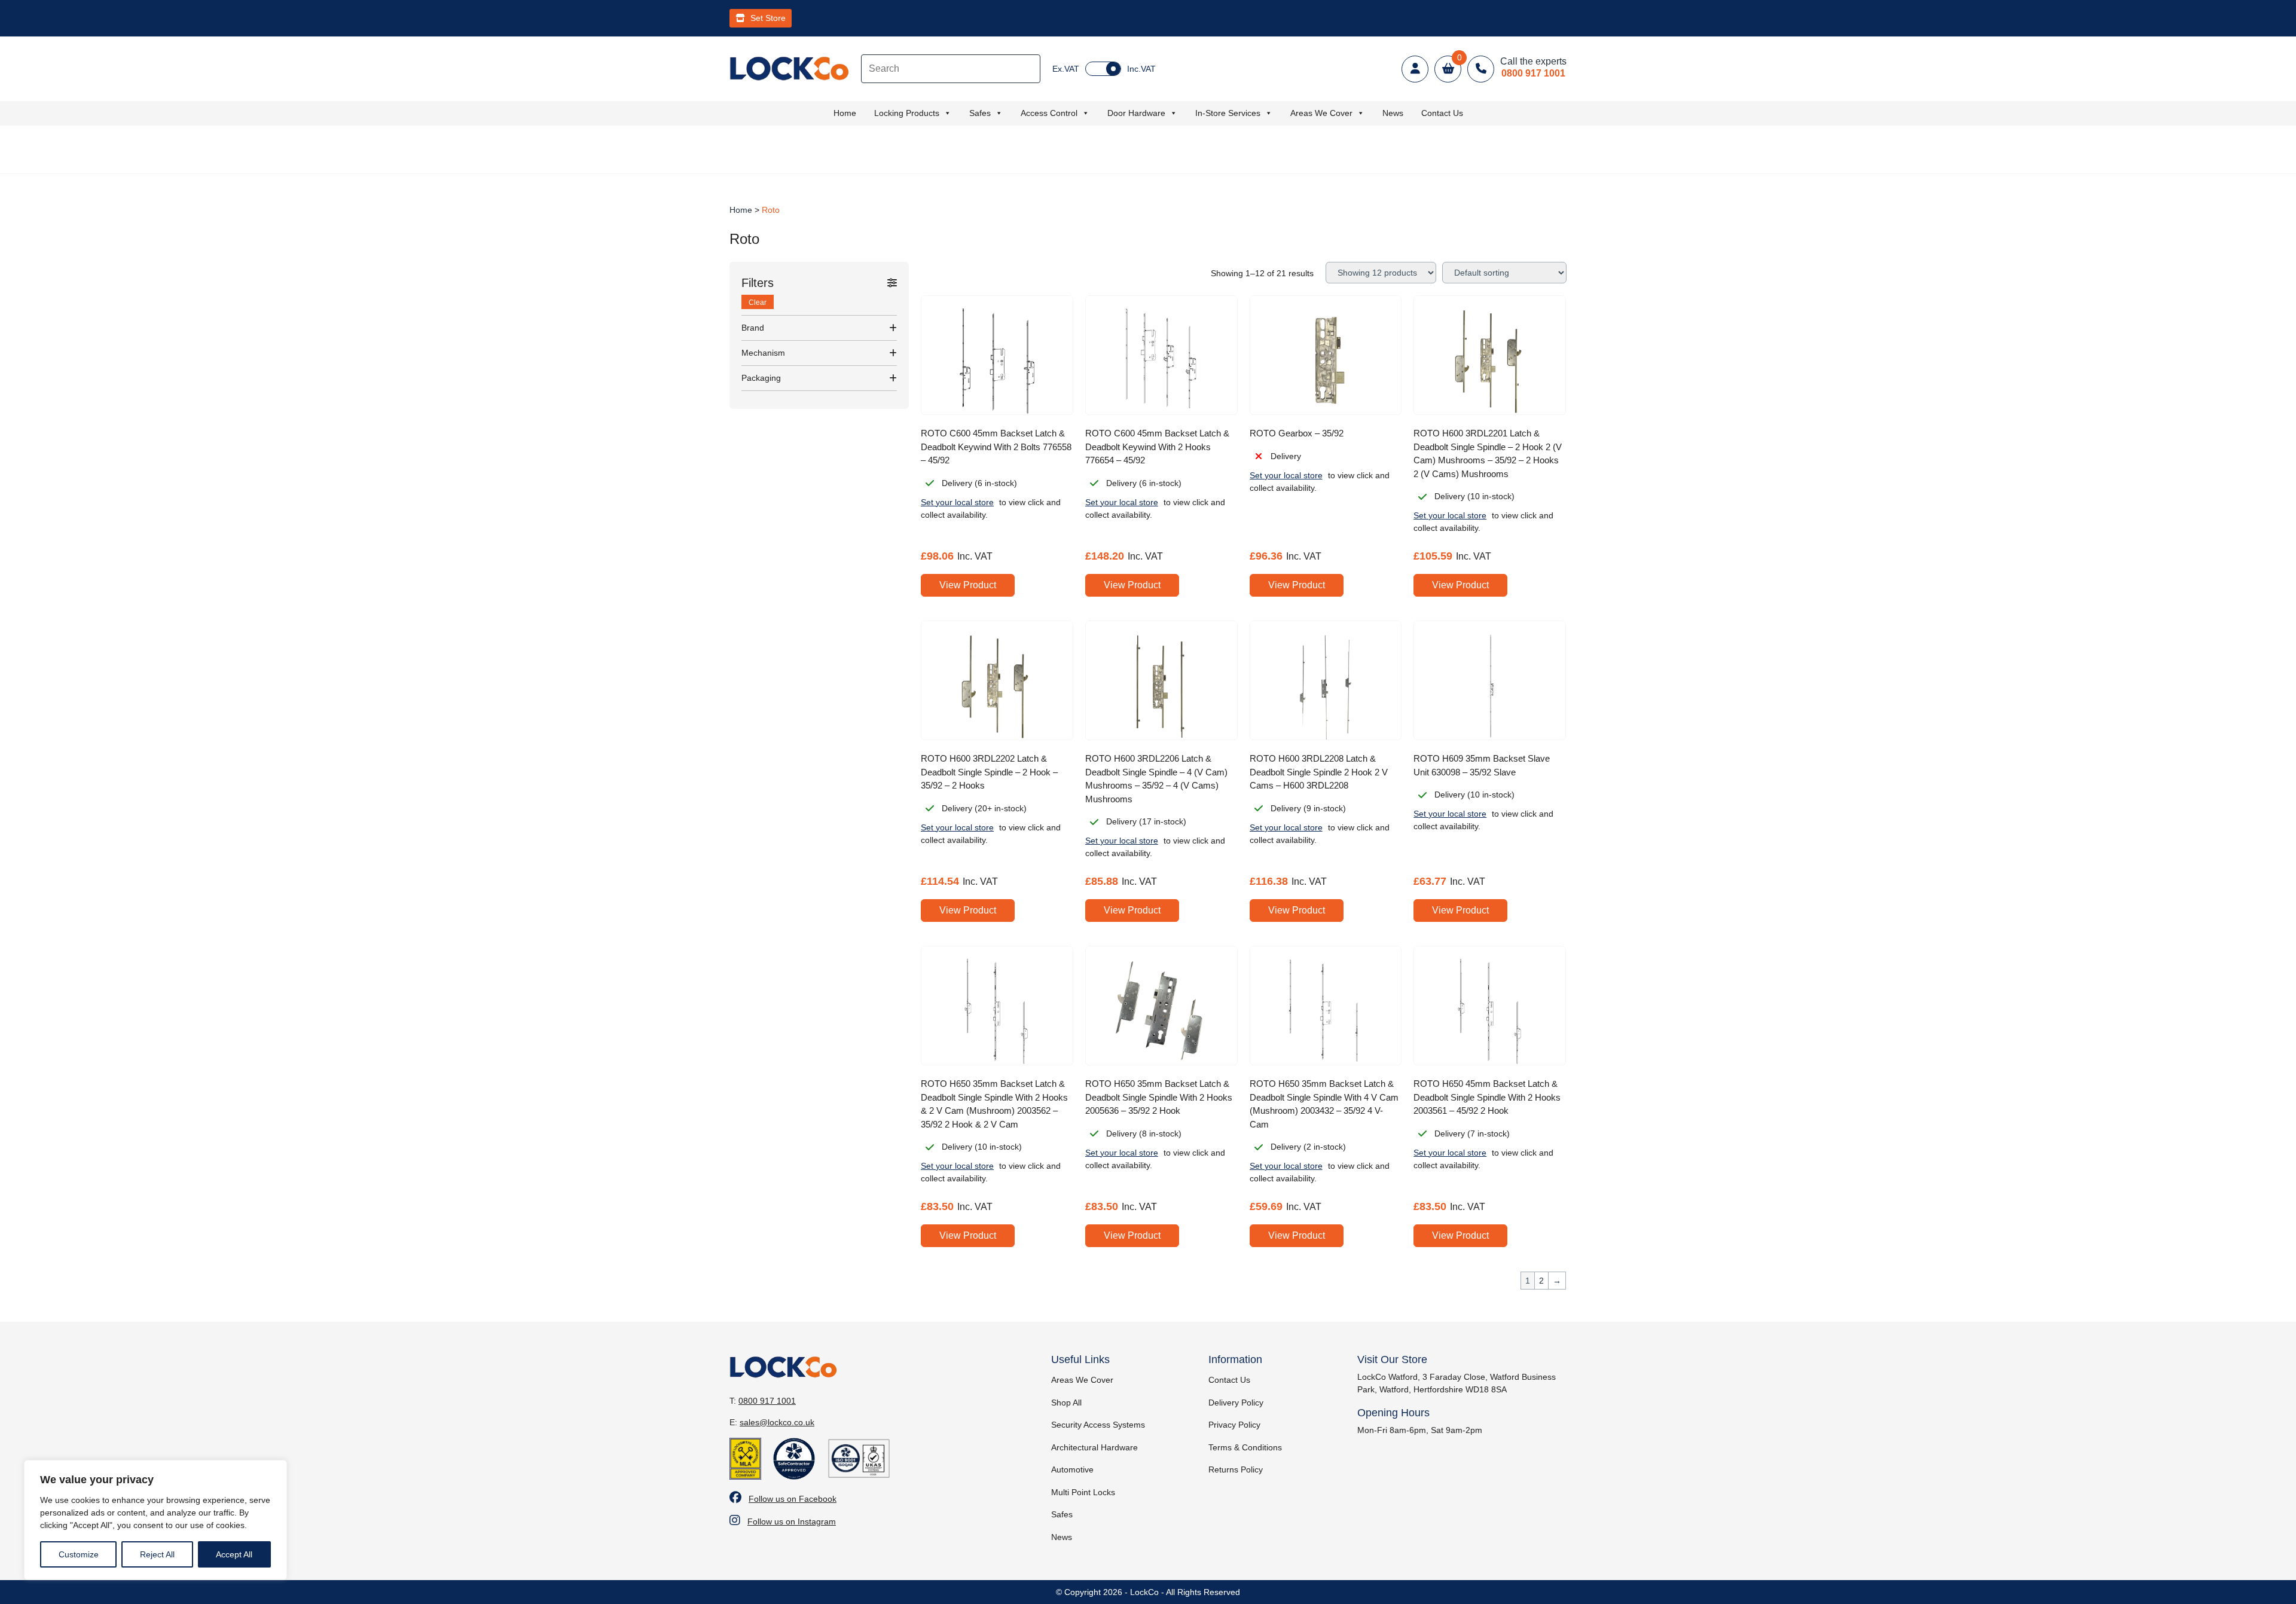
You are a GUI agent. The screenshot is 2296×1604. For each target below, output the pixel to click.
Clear (758, 303)
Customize (79, 1554)
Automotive (1072, 1469)
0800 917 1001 (767, 1401)
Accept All (234, 1554)
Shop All (1066, 1403)
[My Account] (1415, 69)
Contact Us (1442, 113)
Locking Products (907, 113)
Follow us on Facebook (793, 1499)
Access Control (1049, 113)
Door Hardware (1136, 113)
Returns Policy (1236, 1469)
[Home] (789, 68)
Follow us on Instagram (792, 1521)
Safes (980, 113)
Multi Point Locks (1083, 1492)
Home (845, 113)
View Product (968, 585)
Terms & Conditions (1245, 1447)
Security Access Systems (1098, 1425)
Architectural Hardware (1094, 1447)
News (1393, 113)
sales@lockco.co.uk (777, 1422)
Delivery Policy (1236, 1403)
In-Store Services (1228, 113)
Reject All (157, 1554)
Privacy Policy (1234, 1425)
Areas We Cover (1321, 113)
